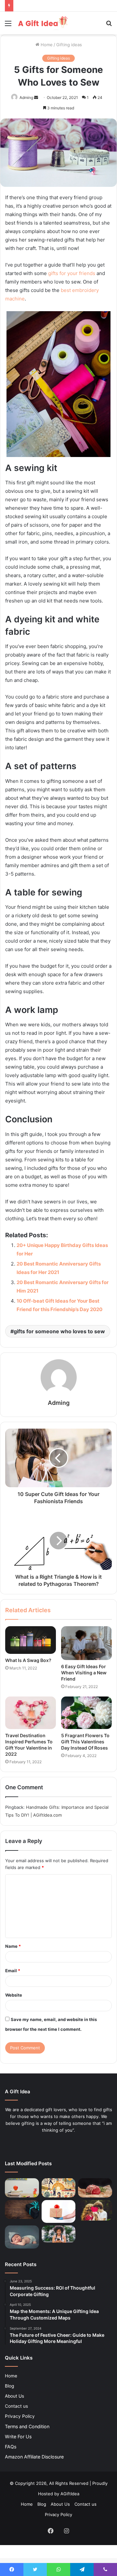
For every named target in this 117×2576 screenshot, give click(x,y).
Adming (26, 97)
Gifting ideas (69, 45)
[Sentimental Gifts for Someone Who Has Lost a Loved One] (22, 2209)
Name (13, 1946)
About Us (14, 2396)
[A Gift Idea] (42, 23)
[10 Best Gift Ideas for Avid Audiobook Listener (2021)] (59, 2234)
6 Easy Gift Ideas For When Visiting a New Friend (84, 1673)
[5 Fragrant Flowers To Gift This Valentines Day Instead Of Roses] (86, 1713)
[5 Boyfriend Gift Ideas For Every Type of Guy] (95, 2210)
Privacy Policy (20, 2416)
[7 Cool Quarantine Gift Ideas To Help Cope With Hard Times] (59, 2211)
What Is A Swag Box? (28, 1660)
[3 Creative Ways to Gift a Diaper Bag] (22, 2237)
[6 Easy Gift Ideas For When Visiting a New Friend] (86, 1643)
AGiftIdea (70, 2494)
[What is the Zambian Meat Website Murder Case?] (95, 2188)
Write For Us (18, 2437)
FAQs (11, 2447)
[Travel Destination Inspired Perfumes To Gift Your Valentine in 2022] (31, 1713)
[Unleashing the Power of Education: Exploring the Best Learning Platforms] (22, 2188)
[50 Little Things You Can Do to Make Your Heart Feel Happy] (59, 2188)
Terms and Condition (27, 2426)
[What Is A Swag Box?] (31, 1640)
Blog (9, 2386)
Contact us (16, 2406)
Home (46, 45)
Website (14, 1995)
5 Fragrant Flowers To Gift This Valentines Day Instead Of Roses (85, 1742)
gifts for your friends (72, 273)
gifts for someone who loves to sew (59, 1331)
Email (13, 1971)
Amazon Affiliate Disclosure (34, 2457)
